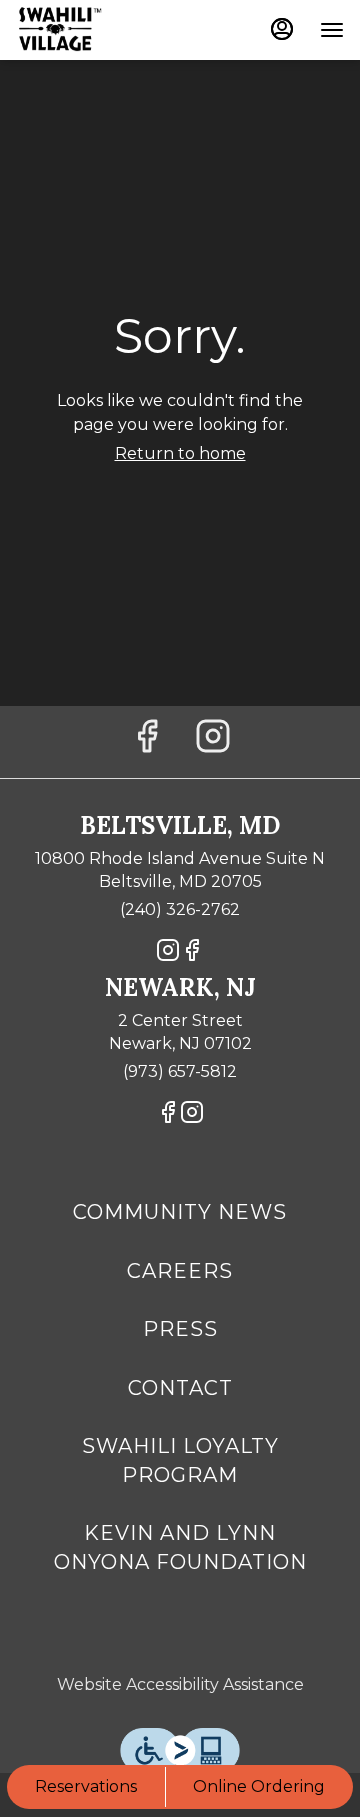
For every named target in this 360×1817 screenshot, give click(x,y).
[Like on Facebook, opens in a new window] (147, 741)
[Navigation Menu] (332, 30)
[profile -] (282, 29)
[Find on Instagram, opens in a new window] (213, 741)
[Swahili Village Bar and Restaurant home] (106, 30)
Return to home (180, 453)
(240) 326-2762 (180, 909)
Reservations (86, 1786)
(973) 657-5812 (180, 1071)
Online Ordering (259, 1786)
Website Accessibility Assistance (180, 1684)
